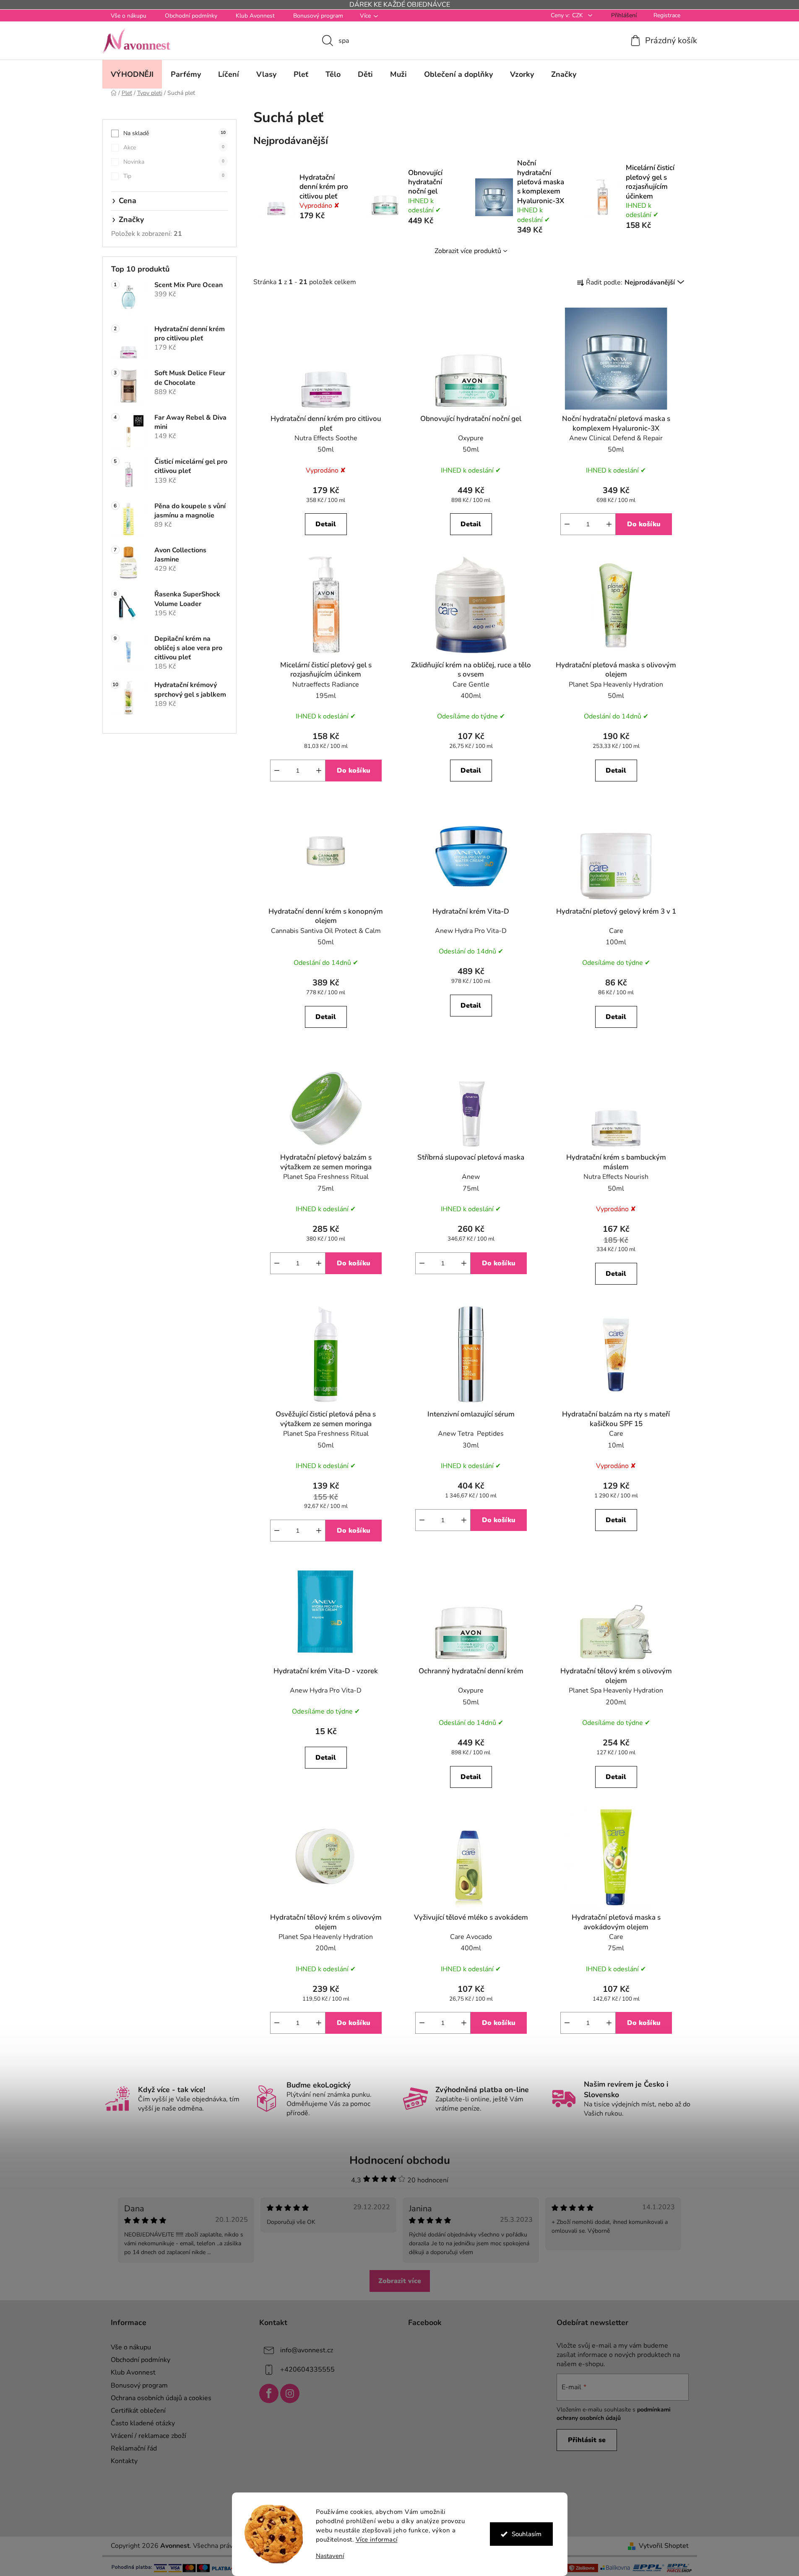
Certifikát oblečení (138, 2411)
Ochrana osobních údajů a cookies (161, 2398)
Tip (174, 176)
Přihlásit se (587, 2440)
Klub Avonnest (255, 16)
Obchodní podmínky (191, 16)
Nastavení (330, 2556)
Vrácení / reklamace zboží (148, 2436)
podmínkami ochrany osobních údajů (614, 2414)
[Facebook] (269, 2393)
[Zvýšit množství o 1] (609, 524)
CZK (578, 15)
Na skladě (174, 133)
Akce (174, 148)
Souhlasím (527, 2534)
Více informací (377, 2539)
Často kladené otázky (143, 2423)
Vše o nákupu (129, 16)
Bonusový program (318, 16)
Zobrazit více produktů (468, 251)
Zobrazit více (400, 2281)
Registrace (667, 15)
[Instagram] (290, 2393)
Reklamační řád (134, 2448)
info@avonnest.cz (307, 2350)
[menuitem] (132, 74)
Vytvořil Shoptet (664, 2546)
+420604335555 (307, 2370)
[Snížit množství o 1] (567, 524)
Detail (326, 524)
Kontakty (124, 2461)
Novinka (174, 162)
